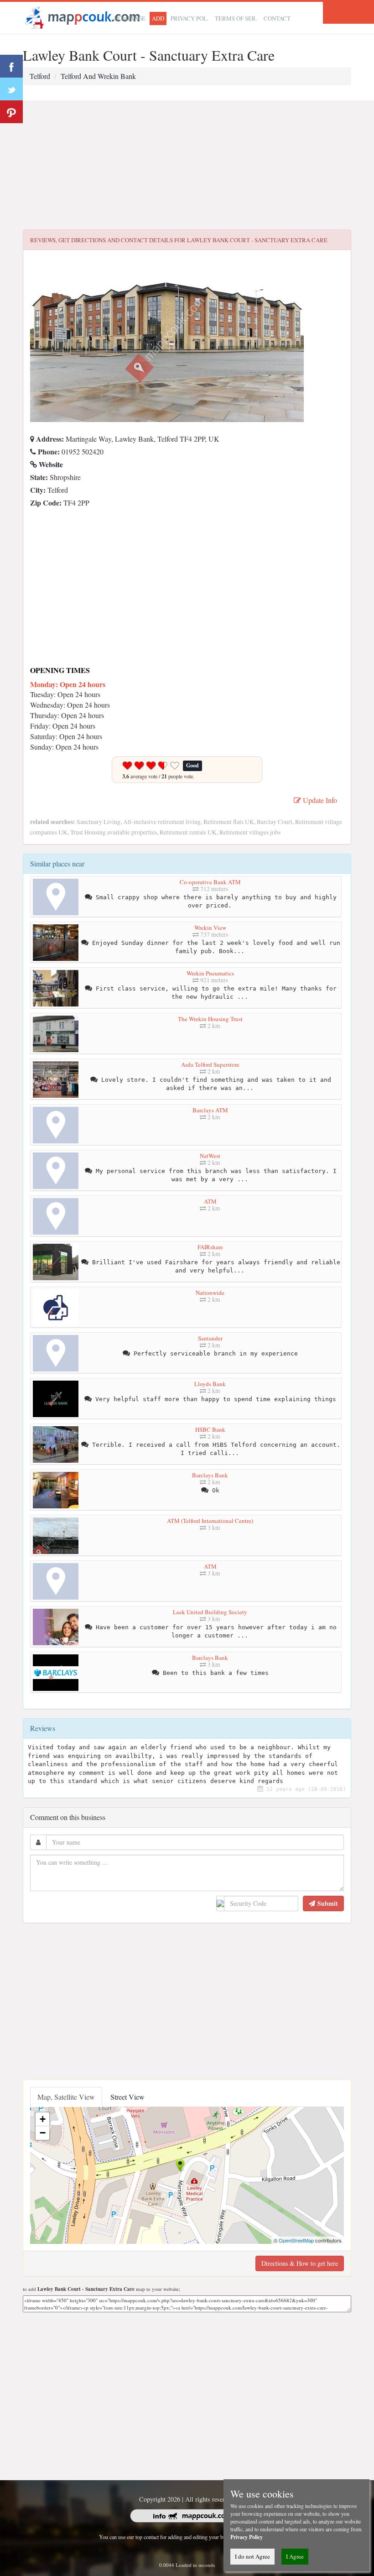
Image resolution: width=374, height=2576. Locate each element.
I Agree (295, 2556)
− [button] (43, 2133)
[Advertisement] (187, 166)
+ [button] (43, 2119)
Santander (210, 1338)
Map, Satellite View (66, 2097)
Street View (127, 2097)
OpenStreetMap (296, 2240)
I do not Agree (252, 2556)
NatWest (210, 1156)
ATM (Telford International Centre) (210, 1521)
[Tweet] (11, 89)
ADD (158, 18)
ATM (210, 1201)
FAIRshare (210, 1247)
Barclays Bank (210, 1475)
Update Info (319, 800)
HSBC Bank (210, 1429)
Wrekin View (210, 928)
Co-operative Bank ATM (210, 882)
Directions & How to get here (300, 2263)
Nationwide (210, 1293)
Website (50, 464)
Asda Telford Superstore (210, 1064)
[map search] (81, 17)
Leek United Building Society (210, 1612)
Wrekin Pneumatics (210, 973)
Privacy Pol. (190, 18)
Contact (277, 18)
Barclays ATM (210, 1110)
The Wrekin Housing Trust (210, 1019)
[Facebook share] (11, 66)
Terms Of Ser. (236, 18)
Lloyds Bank (210, 1384)
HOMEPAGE (130, 18)
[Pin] (11, 112)
